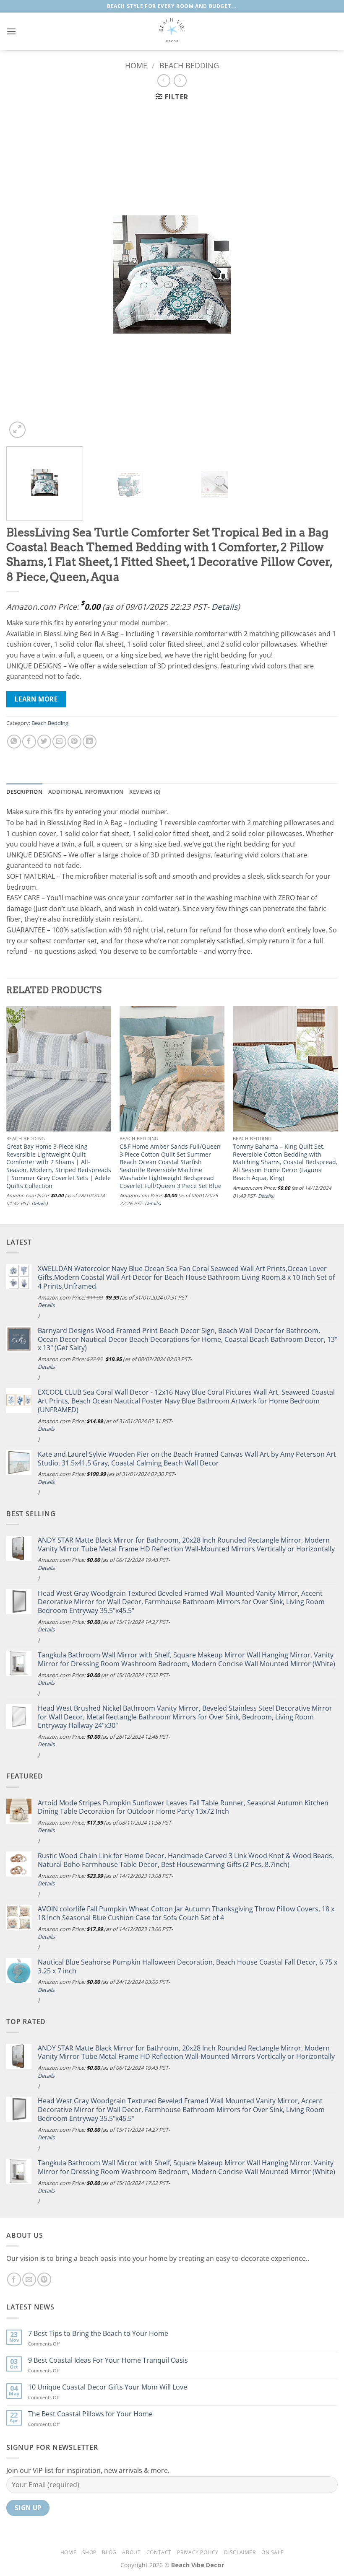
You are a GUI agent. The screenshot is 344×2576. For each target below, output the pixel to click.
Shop (89, 2552)
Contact (159, 2552)
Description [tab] (24, 792)
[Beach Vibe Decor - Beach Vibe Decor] (172, 31)
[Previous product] (180, 81)
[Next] (321, 274)
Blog (109, 2552)
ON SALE (272, 2552)
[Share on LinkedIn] (90, 742)
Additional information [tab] (86, 792)
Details (224, 607)
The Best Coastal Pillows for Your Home (90, 2414)
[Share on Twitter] (44, 742)
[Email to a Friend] (59, 742)
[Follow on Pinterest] (44, 2280)
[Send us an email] (29, 2280)
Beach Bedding (189, 65)
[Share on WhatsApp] (14, 742)
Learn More (36, 699)
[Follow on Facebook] (14, 2280)
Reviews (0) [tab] (145, 792)
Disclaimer (240, 2552)
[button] (11, 31)
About (131, 2552)
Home (136, 65)
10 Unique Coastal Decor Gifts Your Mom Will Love (108, 2387)
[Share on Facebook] (29, 742)
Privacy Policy (198, 2552)
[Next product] (164, 81)
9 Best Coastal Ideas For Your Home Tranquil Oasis (108, 2360)
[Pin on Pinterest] (74, 742)
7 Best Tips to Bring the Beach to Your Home (98, 2334)
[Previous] (23, 274)
